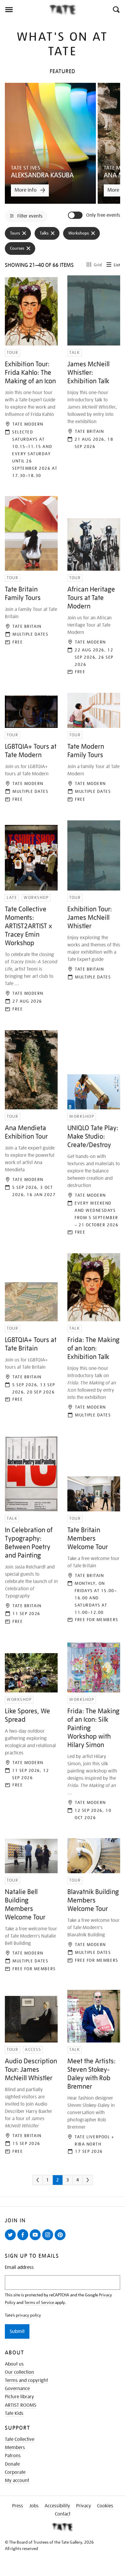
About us (14, 2364)
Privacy (84, 2506)
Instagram (49, 2240)
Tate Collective (20, 2439)
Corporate (15, 2472)
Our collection (19, 2372)
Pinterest (61, 2240)
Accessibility (57, 2506)
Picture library (19, 2397)
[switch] (76, 215)
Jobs (34, 2506)
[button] (116, 10)
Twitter (12, 2240)
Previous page (46, 2182)
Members (15, 2448)
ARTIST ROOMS (21, 2405)
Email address (19, 2268)
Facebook (24, 2240)
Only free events (103, 215)
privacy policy (28, 2315)
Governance (17, 2389)
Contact (63, 2514)
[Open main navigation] (24, 10)
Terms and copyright (26, 2380)
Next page (96, 2182)
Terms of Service (39, 2302)
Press (18, 2506)
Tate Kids (14, 2413)
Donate (12, 2464)
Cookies (105, 2506)
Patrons (13, 2456)
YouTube (36, 2240)
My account (17, 2480)
